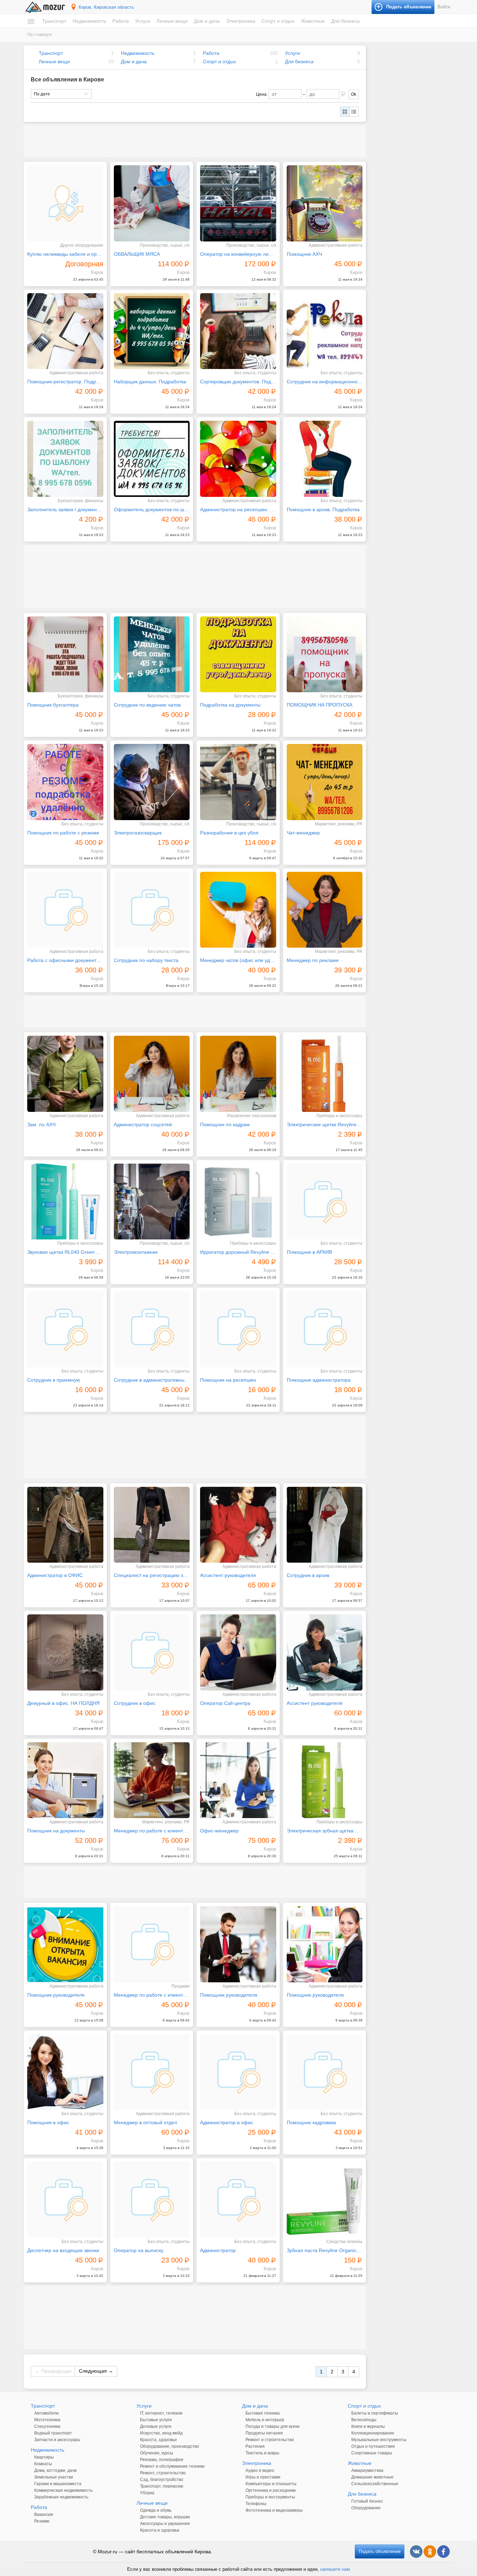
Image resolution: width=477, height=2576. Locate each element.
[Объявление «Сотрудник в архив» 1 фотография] (325, 1525)
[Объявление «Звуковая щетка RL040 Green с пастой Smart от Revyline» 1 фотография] (65, 1202)
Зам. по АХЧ (41, 1124)
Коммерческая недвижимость (63, 2490)
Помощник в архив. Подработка (323, 509)
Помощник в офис (48, 2122)
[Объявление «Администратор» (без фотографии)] (238, 2200)
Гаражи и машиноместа (58, 2484)
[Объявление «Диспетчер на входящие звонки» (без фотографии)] (65, 2200)
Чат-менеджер (303, 833)
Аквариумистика (367, 2470)
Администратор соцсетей (143, 1124)
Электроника (241, 21)
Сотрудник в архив (308, 1575)
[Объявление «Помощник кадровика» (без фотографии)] (325, 2072)
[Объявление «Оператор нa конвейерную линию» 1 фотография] (238, 203)
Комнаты (43, 2464)
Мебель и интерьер (265, 2420)
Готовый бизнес (367, 2501)
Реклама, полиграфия (162, 2460)
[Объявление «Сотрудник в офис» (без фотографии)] (152, 1652)
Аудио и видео (260, 2470)
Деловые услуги (156, 2426)
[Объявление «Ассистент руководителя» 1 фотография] (238, 1525)
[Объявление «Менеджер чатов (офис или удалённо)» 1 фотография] (238, 910)
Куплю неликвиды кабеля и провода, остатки (65, 254)
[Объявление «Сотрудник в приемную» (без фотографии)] (65, 1329)
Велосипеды (364, 2420)
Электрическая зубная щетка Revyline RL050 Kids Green (325, 1831)
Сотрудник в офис (135, 1703)
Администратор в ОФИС (55, 1575)
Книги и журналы (368, 2426)
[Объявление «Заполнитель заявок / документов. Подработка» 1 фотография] (65, 459)
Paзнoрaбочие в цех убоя (229, 833)
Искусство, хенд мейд (161, 2433)
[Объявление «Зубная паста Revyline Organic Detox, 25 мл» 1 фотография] (325, 2200)
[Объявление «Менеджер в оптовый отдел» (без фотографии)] (152, 2072)
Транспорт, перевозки (162, 2486)
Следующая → (96, 2371)
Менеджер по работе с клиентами (152, 1831)
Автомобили (46, 2413)
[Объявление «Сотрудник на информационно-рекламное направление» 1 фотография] (325, 331)
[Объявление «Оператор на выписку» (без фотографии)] (152, 2200)
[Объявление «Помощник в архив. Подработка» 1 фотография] (325, 459)
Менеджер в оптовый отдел (145, 2122)
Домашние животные (372, 2477)
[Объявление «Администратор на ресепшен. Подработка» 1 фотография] (238, 459)
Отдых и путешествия (373, 2446)
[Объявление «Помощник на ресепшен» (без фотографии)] (238, 1329)
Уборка (147, 2493)
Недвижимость (89, 21)
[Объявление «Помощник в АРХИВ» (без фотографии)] (325, 1202)
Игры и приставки (263, 2477)
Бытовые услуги (156, 2420)
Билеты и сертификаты (375, 2413)
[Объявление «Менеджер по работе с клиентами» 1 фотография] (152, 1780)
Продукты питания (264, 2433)
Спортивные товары (372, 2453)
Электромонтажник (136, 1252)
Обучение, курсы (157, 2453)
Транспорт (54, 21)
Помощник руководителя (56, 1995)
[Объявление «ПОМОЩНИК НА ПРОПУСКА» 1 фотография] (325, 654)
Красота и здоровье (160, 2530)
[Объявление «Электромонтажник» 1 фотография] (152, 1202)
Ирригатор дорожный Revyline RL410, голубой (238, 1252)
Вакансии (44, 2515)
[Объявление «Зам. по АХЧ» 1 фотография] (65, 1074)
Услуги (143, 21)
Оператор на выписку (139, 2250)
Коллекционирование (373, 2433)
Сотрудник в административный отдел (152, 1380)
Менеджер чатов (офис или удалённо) (238, 960)
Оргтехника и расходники (271, 2490)
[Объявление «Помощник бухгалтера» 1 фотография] (65, 654)
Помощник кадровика (311, 2122)
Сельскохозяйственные (375, 2484)
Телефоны (256, 2504)
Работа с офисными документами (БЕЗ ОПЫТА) (65, 960)
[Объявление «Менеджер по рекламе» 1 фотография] (325, 910)
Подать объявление (380, 2551)
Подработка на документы (230, 705)
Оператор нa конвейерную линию (238, 254)
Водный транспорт (53, 2433)
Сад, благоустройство (162, 2480)
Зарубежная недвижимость (61, 2497)
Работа (121, 21)
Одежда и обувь (156, 2510)
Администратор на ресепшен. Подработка (238, 509)
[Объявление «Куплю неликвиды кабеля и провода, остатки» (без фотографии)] (65, 203)
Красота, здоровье (159, 2440)
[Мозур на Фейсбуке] (443, 2552)
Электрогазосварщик (138, 833)
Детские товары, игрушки (165, 2517)
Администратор (218, 2250)
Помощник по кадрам (225, 1124)
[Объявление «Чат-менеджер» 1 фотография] (325, 782)
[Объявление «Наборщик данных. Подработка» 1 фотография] (152, 331)
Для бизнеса (345, 21)
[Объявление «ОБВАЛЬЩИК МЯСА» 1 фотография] (152, 203)
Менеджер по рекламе (313, 960)
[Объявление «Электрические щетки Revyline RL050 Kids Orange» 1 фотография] (325, 1074)
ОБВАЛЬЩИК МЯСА (137, 254)
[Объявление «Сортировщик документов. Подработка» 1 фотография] (238, 331)
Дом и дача (207, 21)
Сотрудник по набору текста (146, 960)
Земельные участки (54, 2477)
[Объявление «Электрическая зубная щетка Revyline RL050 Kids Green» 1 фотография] (325, 1780)
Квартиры (44, 2457)
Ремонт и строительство (270, 2440)
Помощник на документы (56, 1831)
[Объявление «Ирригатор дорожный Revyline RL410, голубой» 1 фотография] (238, 1202)
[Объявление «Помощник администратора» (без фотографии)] (325, 1329)
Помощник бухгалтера (53, 705)
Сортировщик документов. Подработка (238, 382)
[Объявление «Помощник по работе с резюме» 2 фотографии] (65, 782)
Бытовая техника (263, 2413)
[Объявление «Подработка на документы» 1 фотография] (238, 654)
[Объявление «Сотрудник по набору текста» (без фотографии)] (152, 910)
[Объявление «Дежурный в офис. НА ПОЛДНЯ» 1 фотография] (65, 1652)
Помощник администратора (319, 1380)
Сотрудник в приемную (54, 1380)
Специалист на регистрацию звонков (152, 1575)
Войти (444, 7)
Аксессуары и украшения (165, 2524)
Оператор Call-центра (225, 1703)
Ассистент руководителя (228, 1575)
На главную (40, 34)
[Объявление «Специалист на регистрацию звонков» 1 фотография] (152, 1525)
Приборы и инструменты (270, 2497)
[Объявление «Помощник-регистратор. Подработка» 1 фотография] (65, 331)
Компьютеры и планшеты (271, 2484)
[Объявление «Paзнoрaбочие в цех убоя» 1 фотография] (238, 782)
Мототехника (47, 2420)
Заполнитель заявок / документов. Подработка (65, 509)
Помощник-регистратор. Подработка (65, 382)
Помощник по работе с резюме (63, 833)
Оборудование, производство (170, 2446)
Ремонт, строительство (163, 2473)
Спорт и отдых (278, 21)
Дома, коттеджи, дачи (56, 2470)
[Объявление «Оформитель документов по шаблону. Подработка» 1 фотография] (152, 459)
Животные (313, 21)
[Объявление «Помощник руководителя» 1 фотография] (65, 1944)
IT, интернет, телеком (161, 2413)
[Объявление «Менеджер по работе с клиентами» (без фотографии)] (152, 1944)
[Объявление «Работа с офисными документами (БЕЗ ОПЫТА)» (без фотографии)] (65, 910)
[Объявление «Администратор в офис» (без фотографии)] (238, 2072)
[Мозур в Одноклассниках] (430, 2552)
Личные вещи (172, 21)
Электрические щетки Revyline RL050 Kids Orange (325, 1124)
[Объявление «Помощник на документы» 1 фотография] (65, 1780)
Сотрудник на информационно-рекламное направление (325, 382)
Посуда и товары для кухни (273, 2426)
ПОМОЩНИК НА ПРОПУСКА (320, 705)
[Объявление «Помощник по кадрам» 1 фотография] (238, 1074)
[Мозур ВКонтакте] (416, 2552)
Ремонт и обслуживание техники (172, 2466)
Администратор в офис (227, 2122)
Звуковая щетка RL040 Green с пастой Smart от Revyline (65, 1252)
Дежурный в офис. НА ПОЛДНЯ (63, 1703)
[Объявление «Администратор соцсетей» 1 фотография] (152, 1074)
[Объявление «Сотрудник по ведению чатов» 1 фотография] (152, 654)
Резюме (42, 2521)
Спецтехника (47, 2426)
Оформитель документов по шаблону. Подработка (152, 509)
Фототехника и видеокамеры (274, 2510)
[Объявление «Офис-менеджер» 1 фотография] (238, 1780)
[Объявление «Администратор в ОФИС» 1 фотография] (65, 1525)
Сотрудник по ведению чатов (147, 705)
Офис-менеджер (219, 1831)
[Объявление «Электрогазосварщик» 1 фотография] (152, 782)
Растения (255, 2446)
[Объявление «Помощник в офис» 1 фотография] (65, 2072)
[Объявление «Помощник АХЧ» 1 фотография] (325, 203)
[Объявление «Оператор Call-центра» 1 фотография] (238, 1652)
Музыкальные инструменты (379, 2440)
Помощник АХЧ (304, 254)
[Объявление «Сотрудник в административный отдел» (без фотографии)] (152, 1329)
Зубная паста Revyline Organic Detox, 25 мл (325, 2250)
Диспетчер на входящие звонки (63, 2250)
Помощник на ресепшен (228, 1380)
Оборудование (366, 2508)
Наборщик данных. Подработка (150, 382)
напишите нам (335, 2569)
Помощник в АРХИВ (309, 1252)
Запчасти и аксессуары (57, 2440)
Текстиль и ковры (262, 2453)
